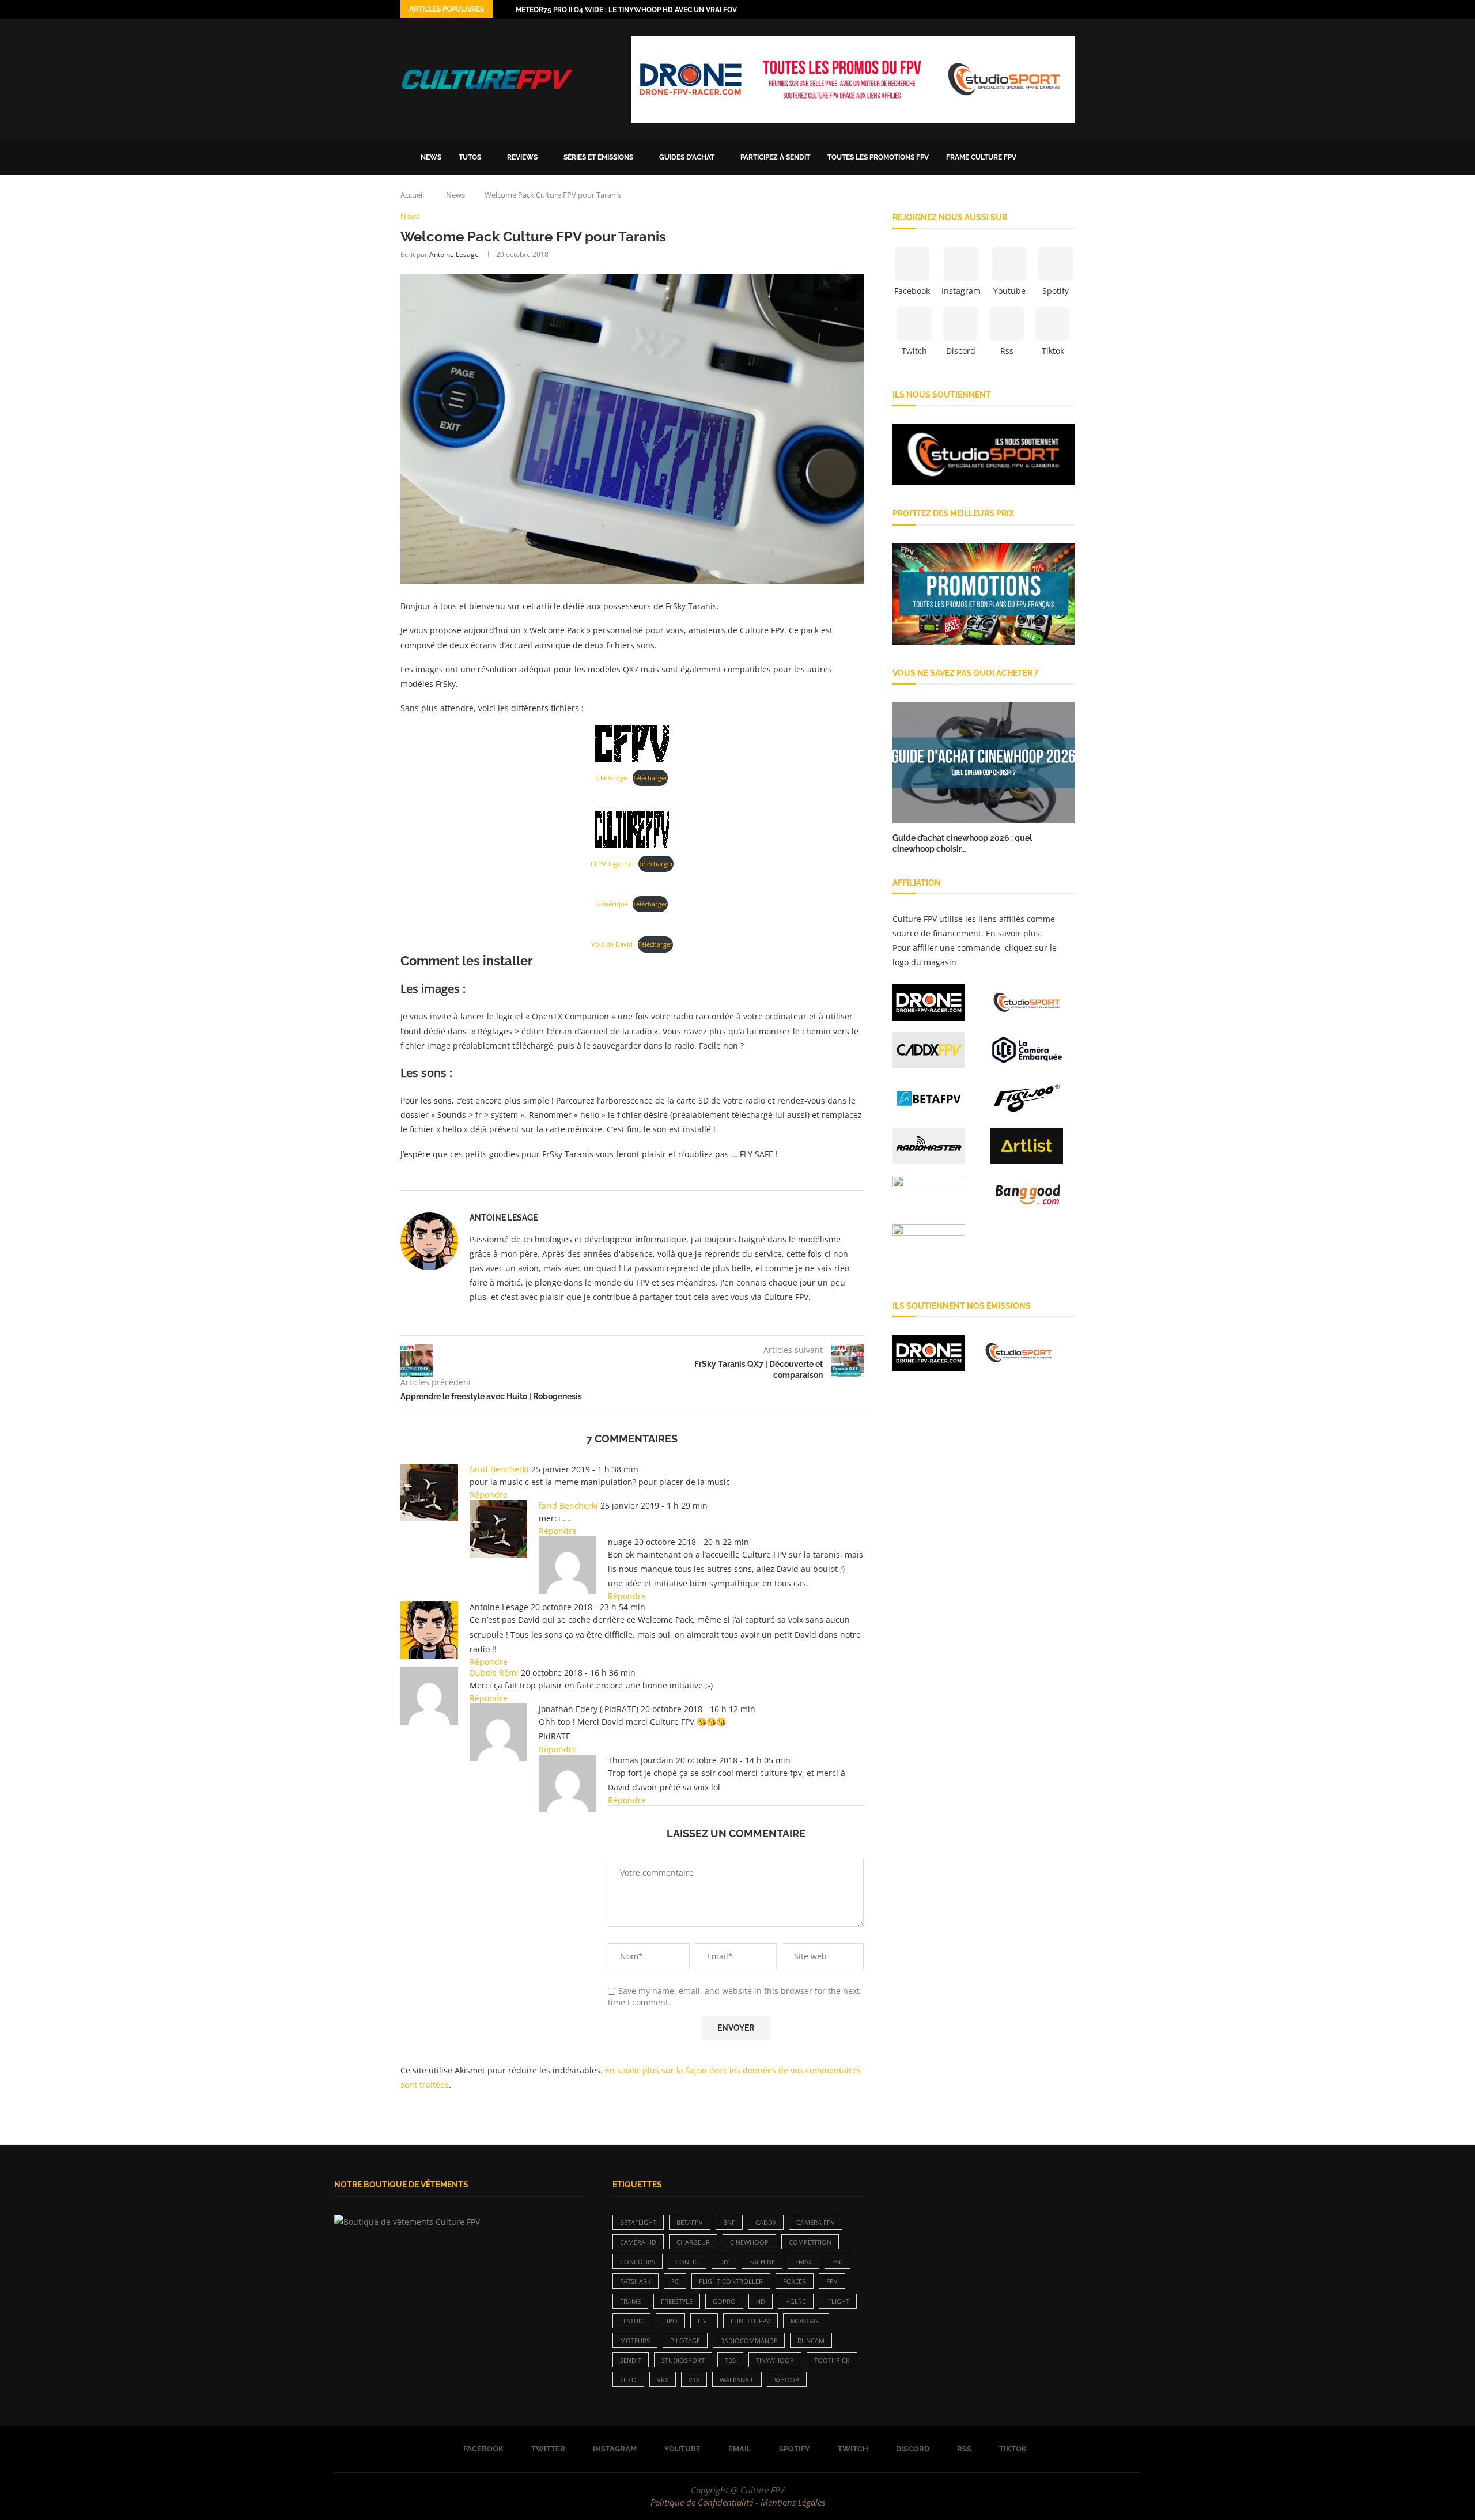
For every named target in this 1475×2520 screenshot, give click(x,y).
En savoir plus (1013, 933)
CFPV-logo (612, 778)
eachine (762, 2262)
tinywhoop (775, 2360)
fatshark (636, 2281)
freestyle (677, 2301)
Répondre (489, 1495)
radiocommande (749, 2340)
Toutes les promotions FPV (878, 157)
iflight (838, 2301)
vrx (663, 2380)
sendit (631, 2360)
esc (837, 2262)
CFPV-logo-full (612, 864)
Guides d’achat (687, 157)
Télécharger (650, 778)
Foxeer (795, 2281)
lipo (670, 2321)
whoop (787, 2380)
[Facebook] (1004, 10)
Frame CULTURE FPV (981, 157)
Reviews (522, 157)
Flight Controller (731, 2281)
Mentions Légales (793, 2502)
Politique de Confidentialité (702, 2502)
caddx (766, 2222)
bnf (729, 2222)
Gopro (724, 2301)
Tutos (470, 157)
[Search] (1069, 157)
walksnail (737, 2380)
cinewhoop (749, 2242)
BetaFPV (690, 2222)
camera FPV (816, 2222)
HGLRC (796, 2301)
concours (638, 2262)
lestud (631, 2321)
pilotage (685, 2340)
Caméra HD (638, 2242)
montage (806, 2321)
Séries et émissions (598, 157)
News (431, 157)
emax (803, 2262)
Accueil (412, 195)
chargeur (693, 2242)
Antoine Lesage (454, 254)
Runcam (811, 2340)
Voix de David (612, 944)
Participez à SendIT (775, 157)
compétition (810, 2242)
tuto (628, 2380)
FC (675, 2281)
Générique (612, 904)
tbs (730, 2360)
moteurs (635, 2340)
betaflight (638, 2222)
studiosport (683, 2360)
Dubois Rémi (494, 1673)
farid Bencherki (499, 1469)
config (687, 2262)
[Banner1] (984, 455)
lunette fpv (750, 2321)
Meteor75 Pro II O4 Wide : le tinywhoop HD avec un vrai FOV (626, 10)
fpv (832, 2281)
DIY (724, 2262)
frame (630, 2301)
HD (761, 2301)
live (704, 2321)
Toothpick (832, 2360)
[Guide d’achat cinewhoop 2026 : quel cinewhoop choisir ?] (984, 763)
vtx (694, 2380)
